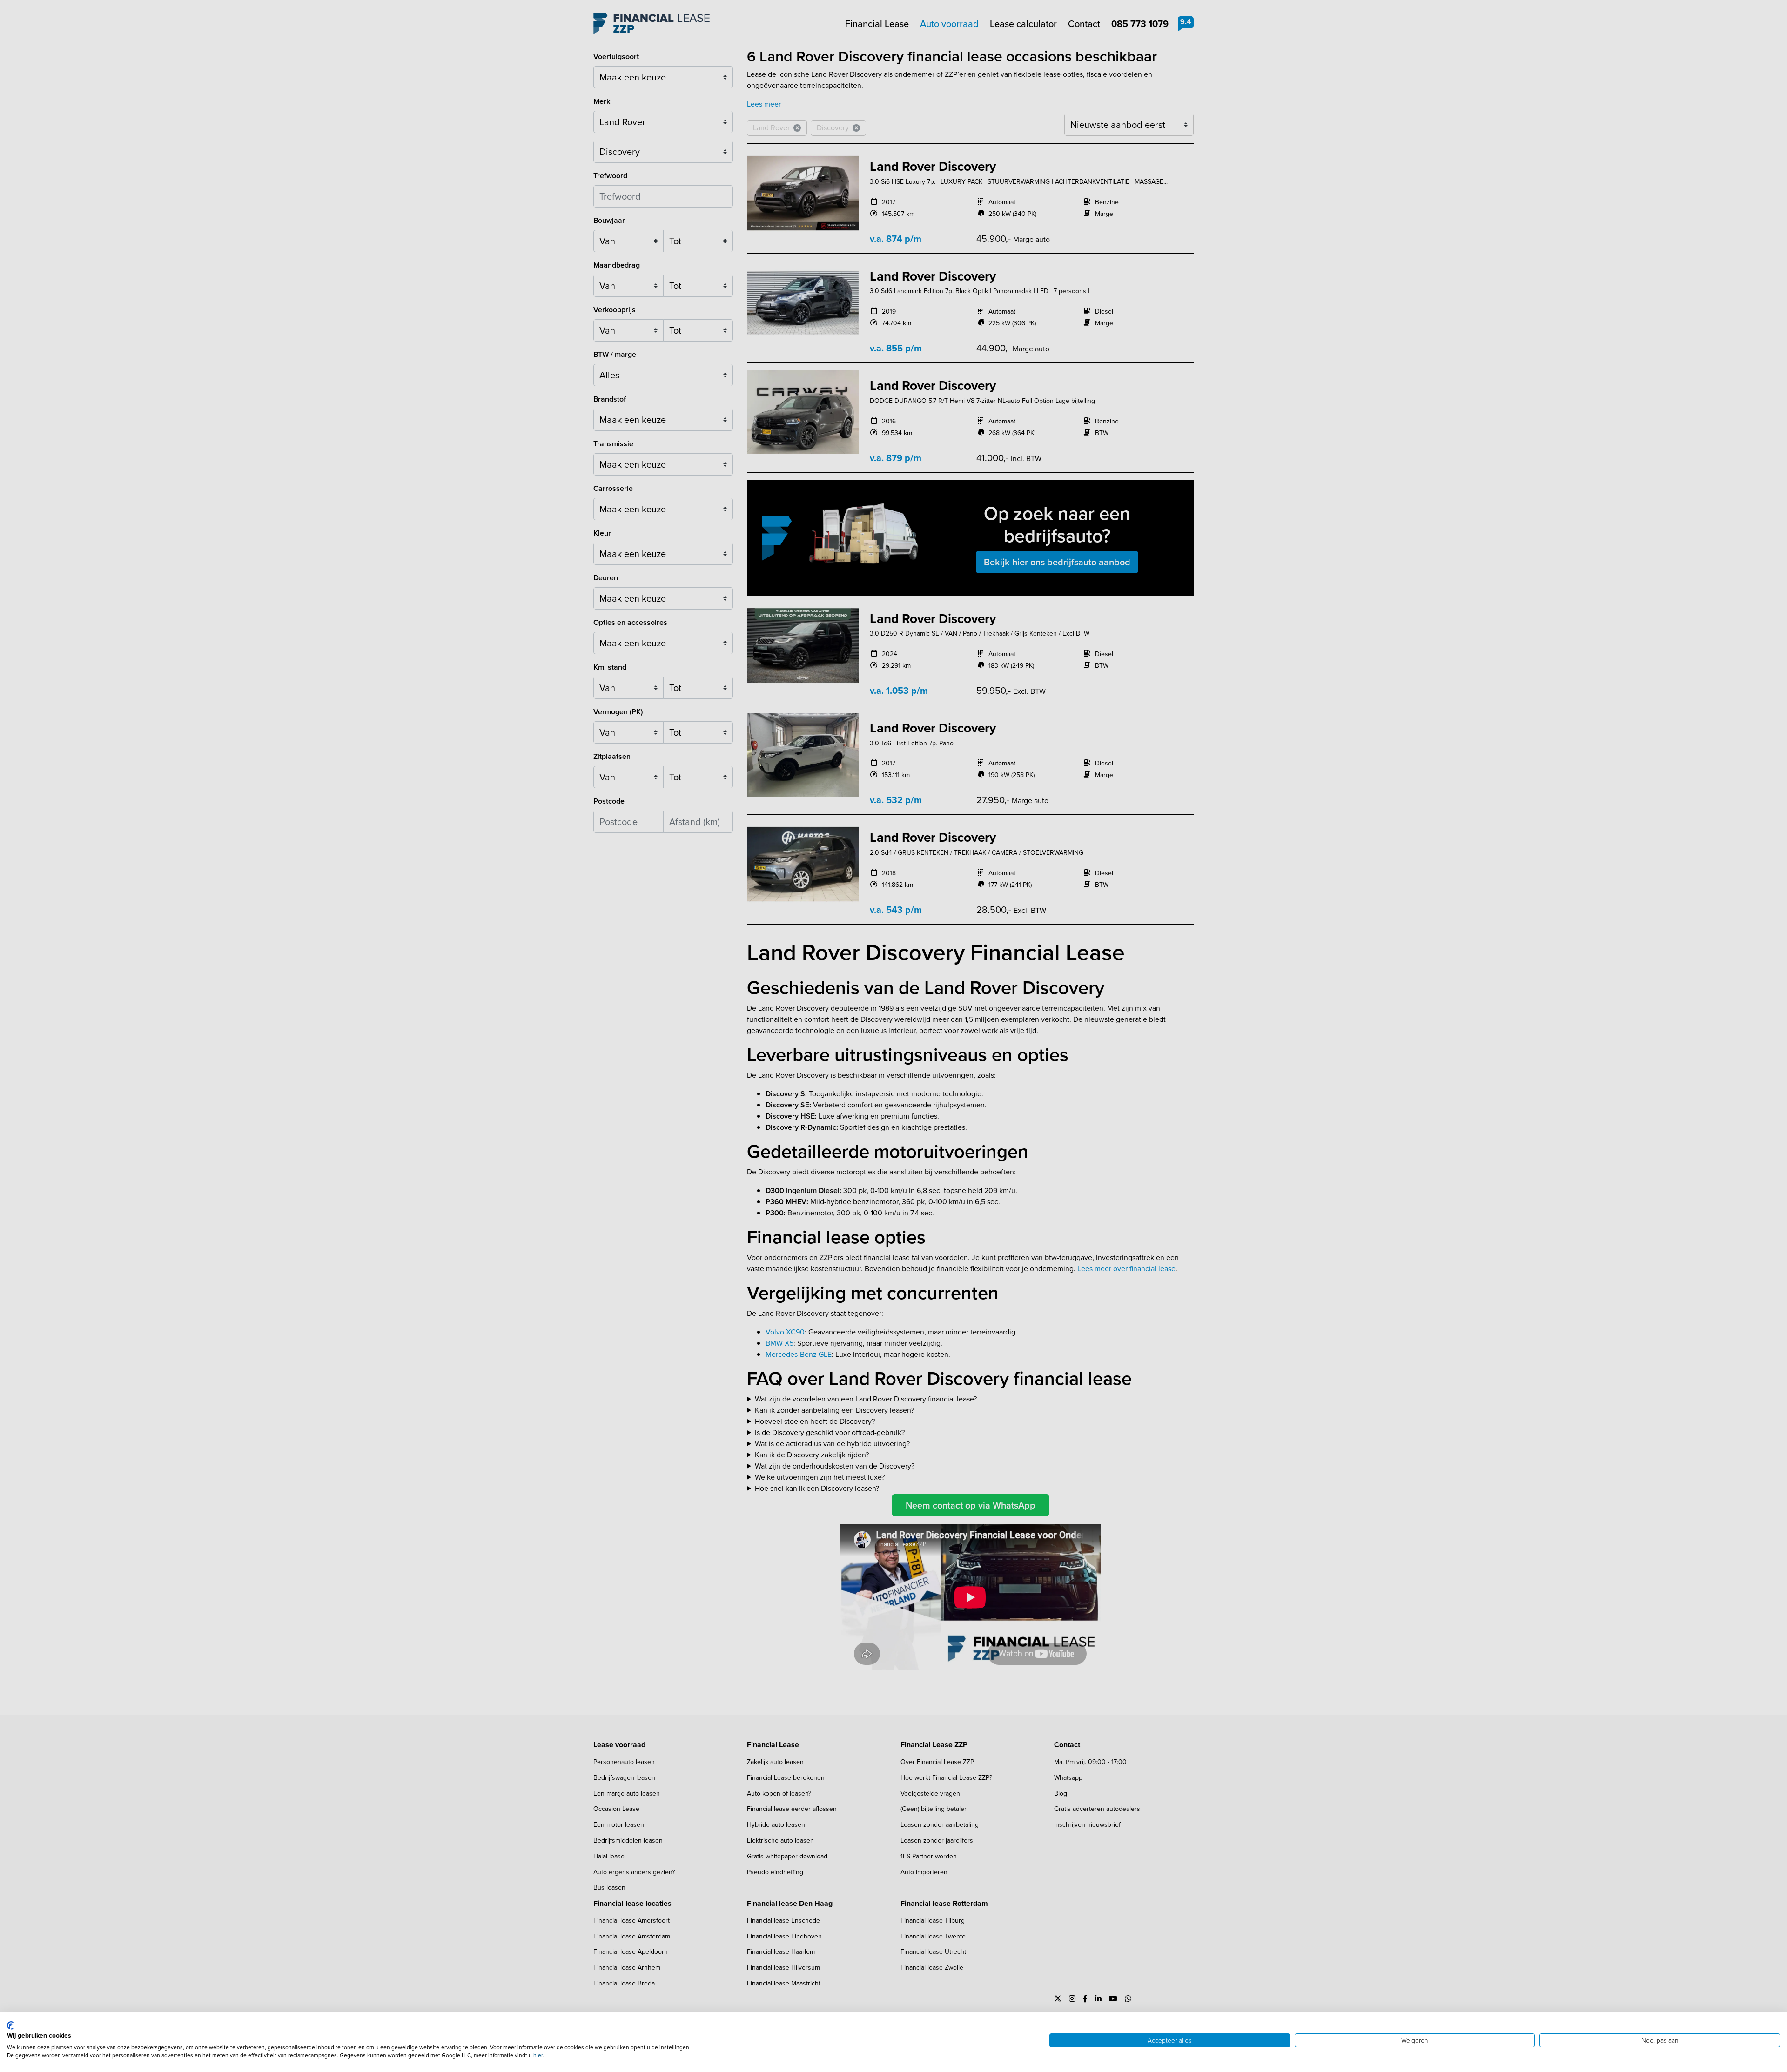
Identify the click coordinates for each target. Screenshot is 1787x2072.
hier (538, 2055)
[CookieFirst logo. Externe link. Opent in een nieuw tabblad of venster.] (10, 2025)
